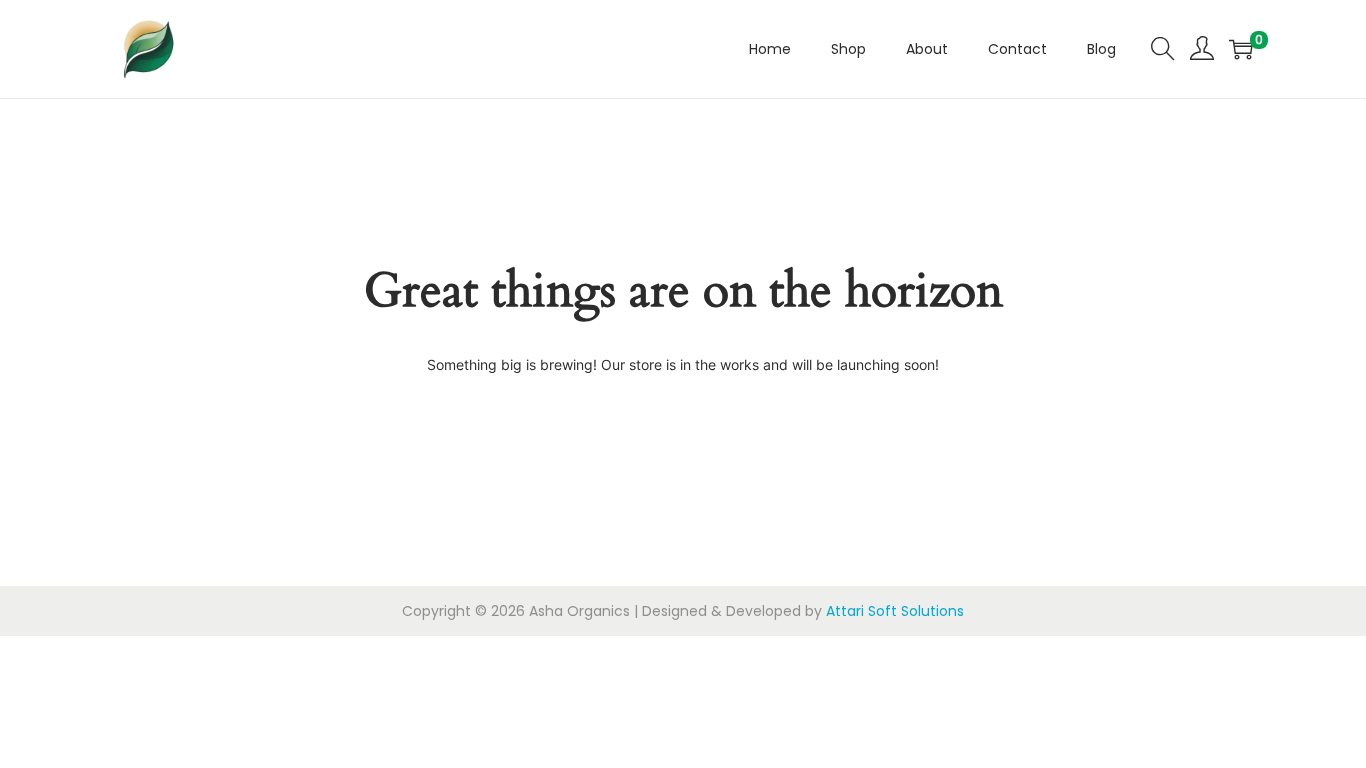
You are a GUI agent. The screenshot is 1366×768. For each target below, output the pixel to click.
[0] (1241, 49)
